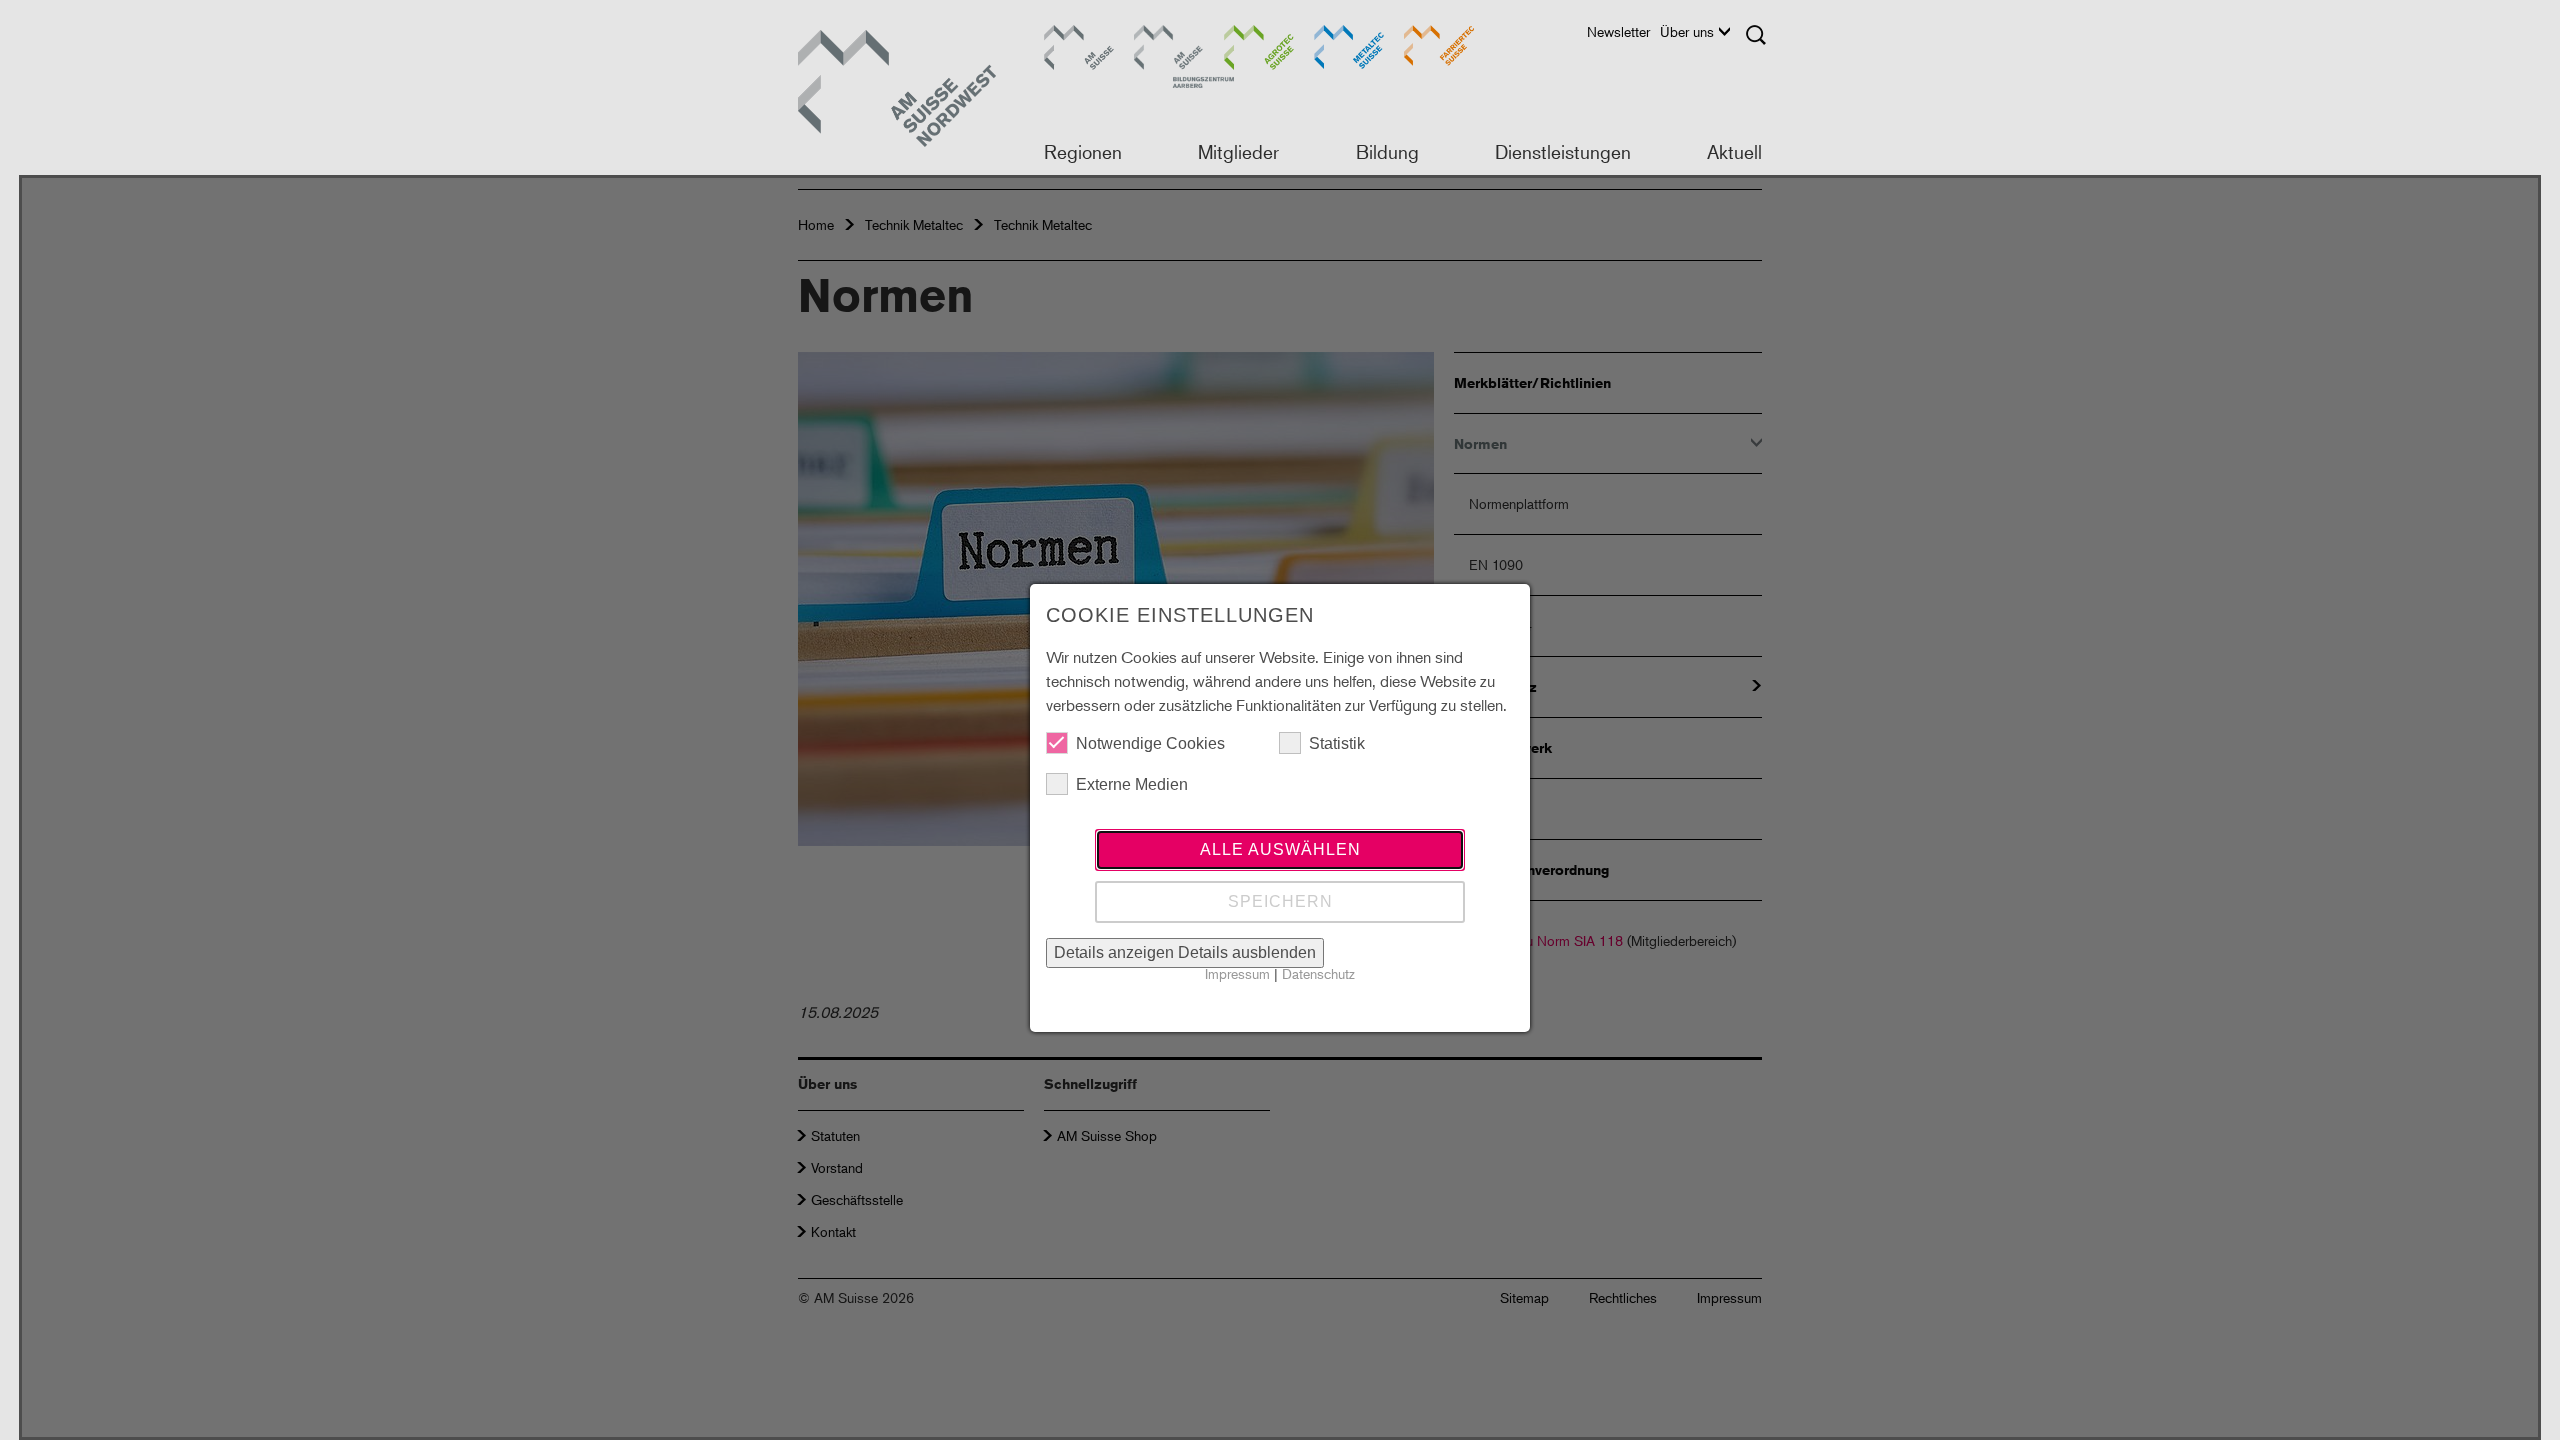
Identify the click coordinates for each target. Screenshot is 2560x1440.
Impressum (1237, 973)
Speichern (1280, 901)
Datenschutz (1318, 973)
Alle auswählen (1280, 849)
